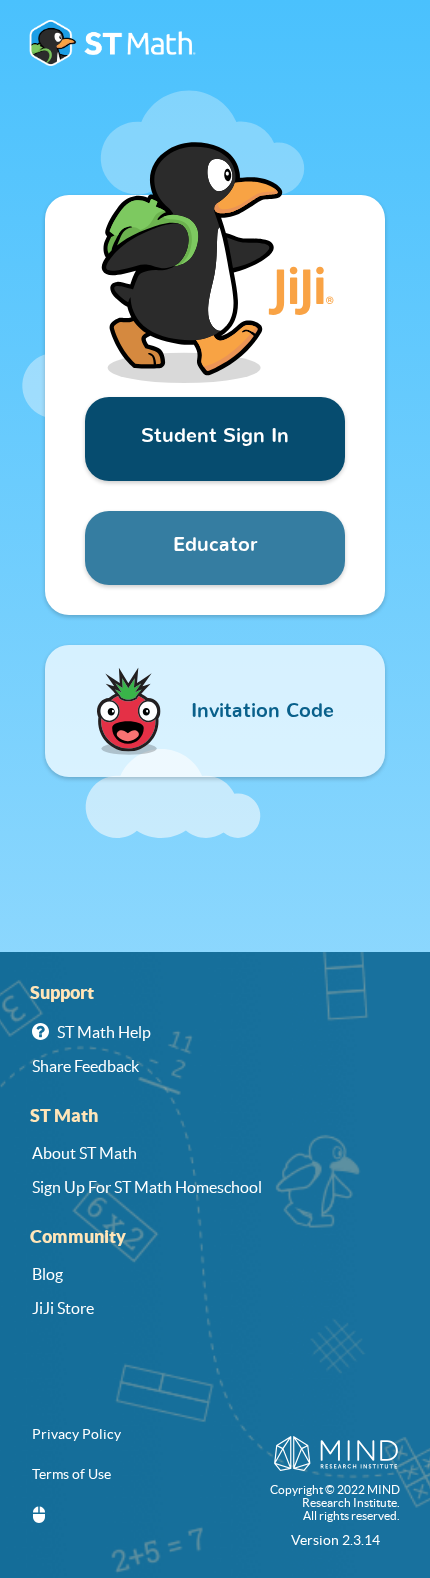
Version (335, 1540)
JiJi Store (63, 1308)
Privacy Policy (76, 1434)
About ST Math (84, 1153)
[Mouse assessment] (39, 1516)
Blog (47, 1274)
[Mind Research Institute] (336, 1456)
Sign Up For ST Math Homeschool (147, 1187)
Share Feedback (85, 1066)
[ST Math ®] (113, 46)
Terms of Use (71, 1474)
